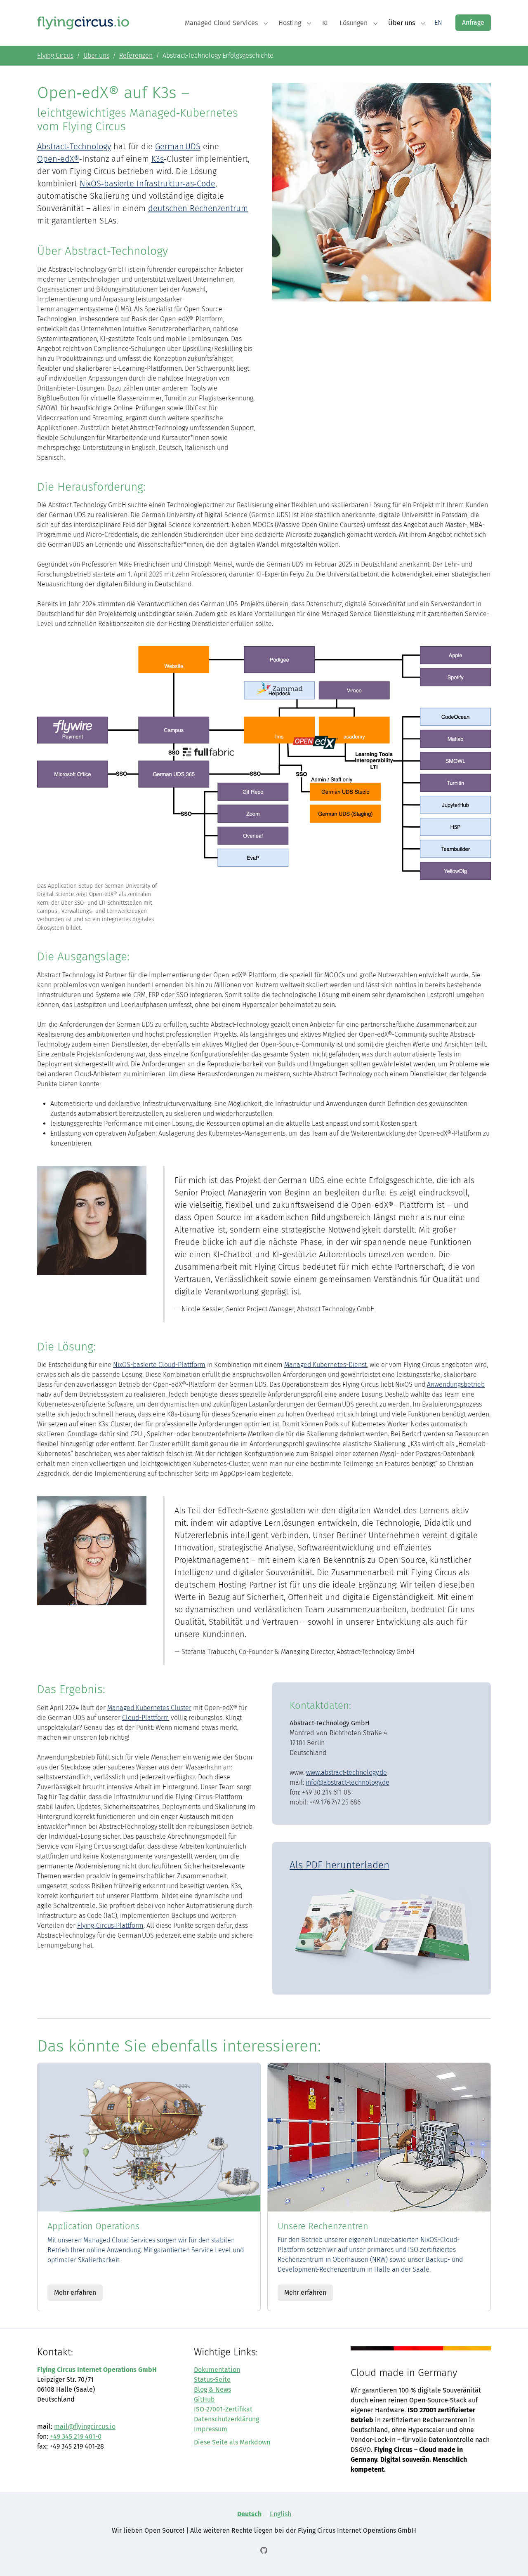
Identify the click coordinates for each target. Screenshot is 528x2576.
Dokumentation (217, 2370)
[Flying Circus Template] (83, 22)
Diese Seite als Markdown (232, 2442)
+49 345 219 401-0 (76, 2436)
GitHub (204, 2399)
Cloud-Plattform (146, 1718)
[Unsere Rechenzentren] (379, 2137)
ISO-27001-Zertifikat (223, 2409)
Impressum (211, 2429)
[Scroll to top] (510, 2558)
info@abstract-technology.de (348, 1782)
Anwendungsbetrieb (456, 1384)
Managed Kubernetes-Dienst (325, 1365)
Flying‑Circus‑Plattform (110, 1926)
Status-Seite (212, 2380)
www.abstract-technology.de (346, 1773)
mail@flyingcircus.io (85, 2427)
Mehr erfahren (75, 2293)
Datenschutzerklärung (226, 2419)
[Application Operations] (149, 2137)
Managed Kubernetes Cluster (149, 1708)
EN (438, 22)
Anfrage (473, 22)
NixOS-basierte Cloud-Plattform (159, 1365)
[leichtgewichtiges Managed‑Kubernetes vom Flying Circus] (382, 1928)
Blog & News (212, 2389)
